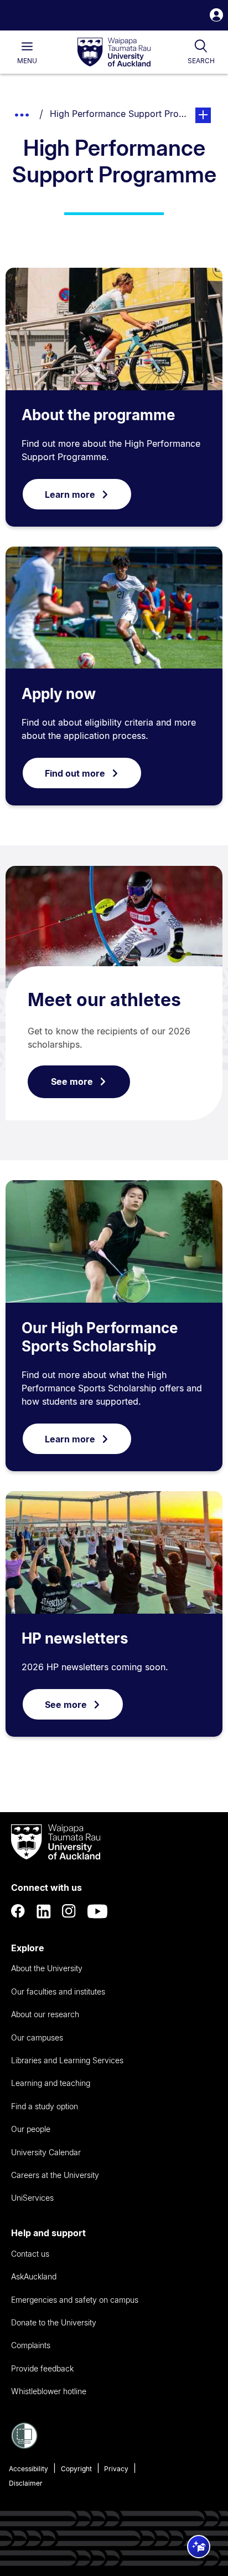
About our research (45, 2014)
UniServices (32, 2198)
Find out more (75, 773)
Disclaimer (26, 2483)
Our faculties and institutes (58, 1991)
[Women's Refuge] (24, 2446)
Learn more (70, 494)
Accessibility (28, 2469)
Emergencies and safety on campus (75, 2300)
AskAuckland (34, 2276)
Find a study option (45, 2106)
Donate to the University (54, 2322)
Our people (31, 2129)
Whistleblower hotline (49, 2391)
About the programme (98, 415)
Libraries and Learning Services (67, 2060)
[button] (216, 16)
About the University (47, 1968)
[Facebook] (18, 1911)
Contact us (30, 2254)
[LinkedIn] (44, 1911)
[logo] (114, 53)
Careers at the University (55, 2175)
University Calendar (46, 2152)
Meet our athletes (104, 1000)
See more (72, 1082)
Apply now (59, 694)
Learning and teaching (51, 2083)
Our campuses (37, 2037)
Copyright (76, 2469)
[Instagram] (69, 1911)
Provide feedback (42, 2368)
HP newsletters (75, 1638)
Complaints (31, 2345)
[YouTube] (97, 1911)
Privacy (116, 2469)
